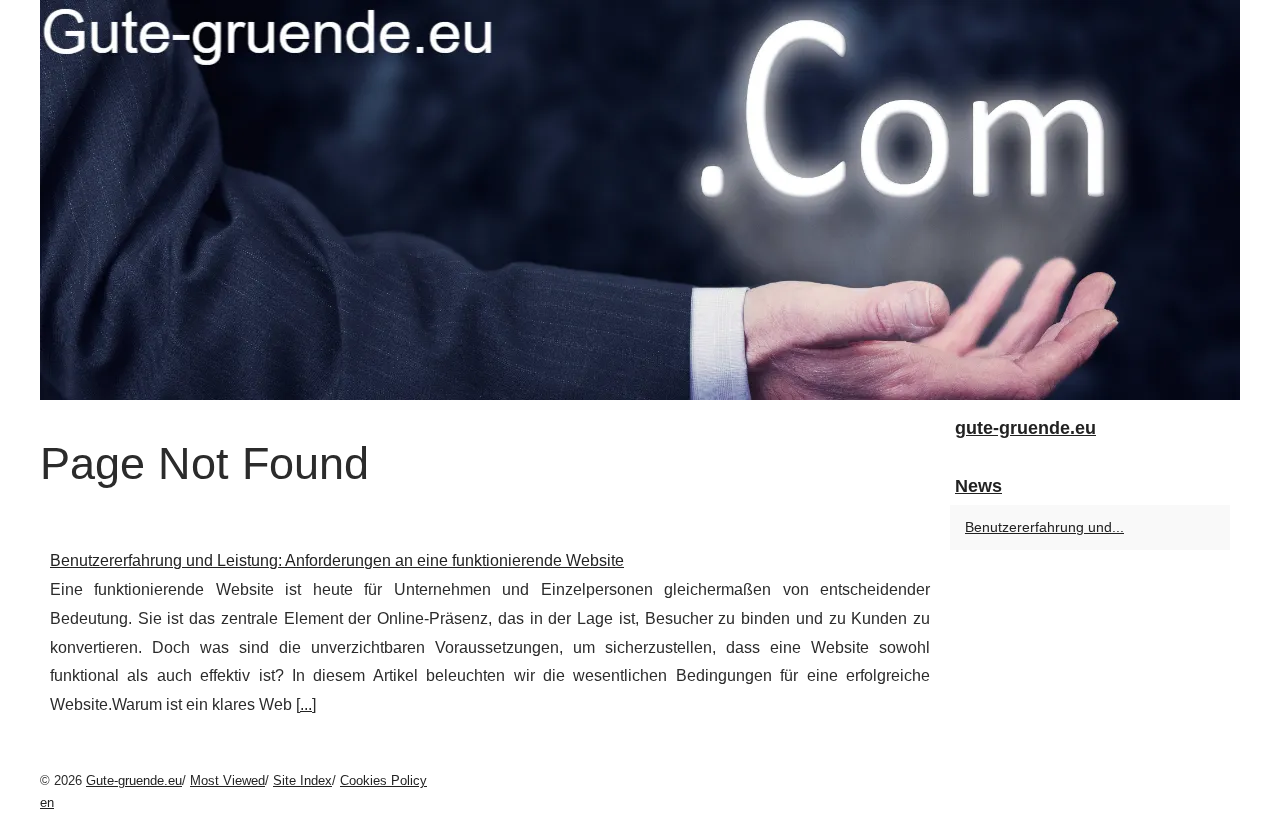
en (47, 802)
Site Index (302, 780)
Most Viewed (227, 780)
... (306, 704)
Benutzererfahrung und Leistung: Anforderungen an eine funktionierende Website (337, 560)
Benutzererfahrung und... (1044, 527)
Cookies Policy (383, 780)
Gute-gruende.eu (134, 780)
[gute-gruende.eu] (640, 200)
